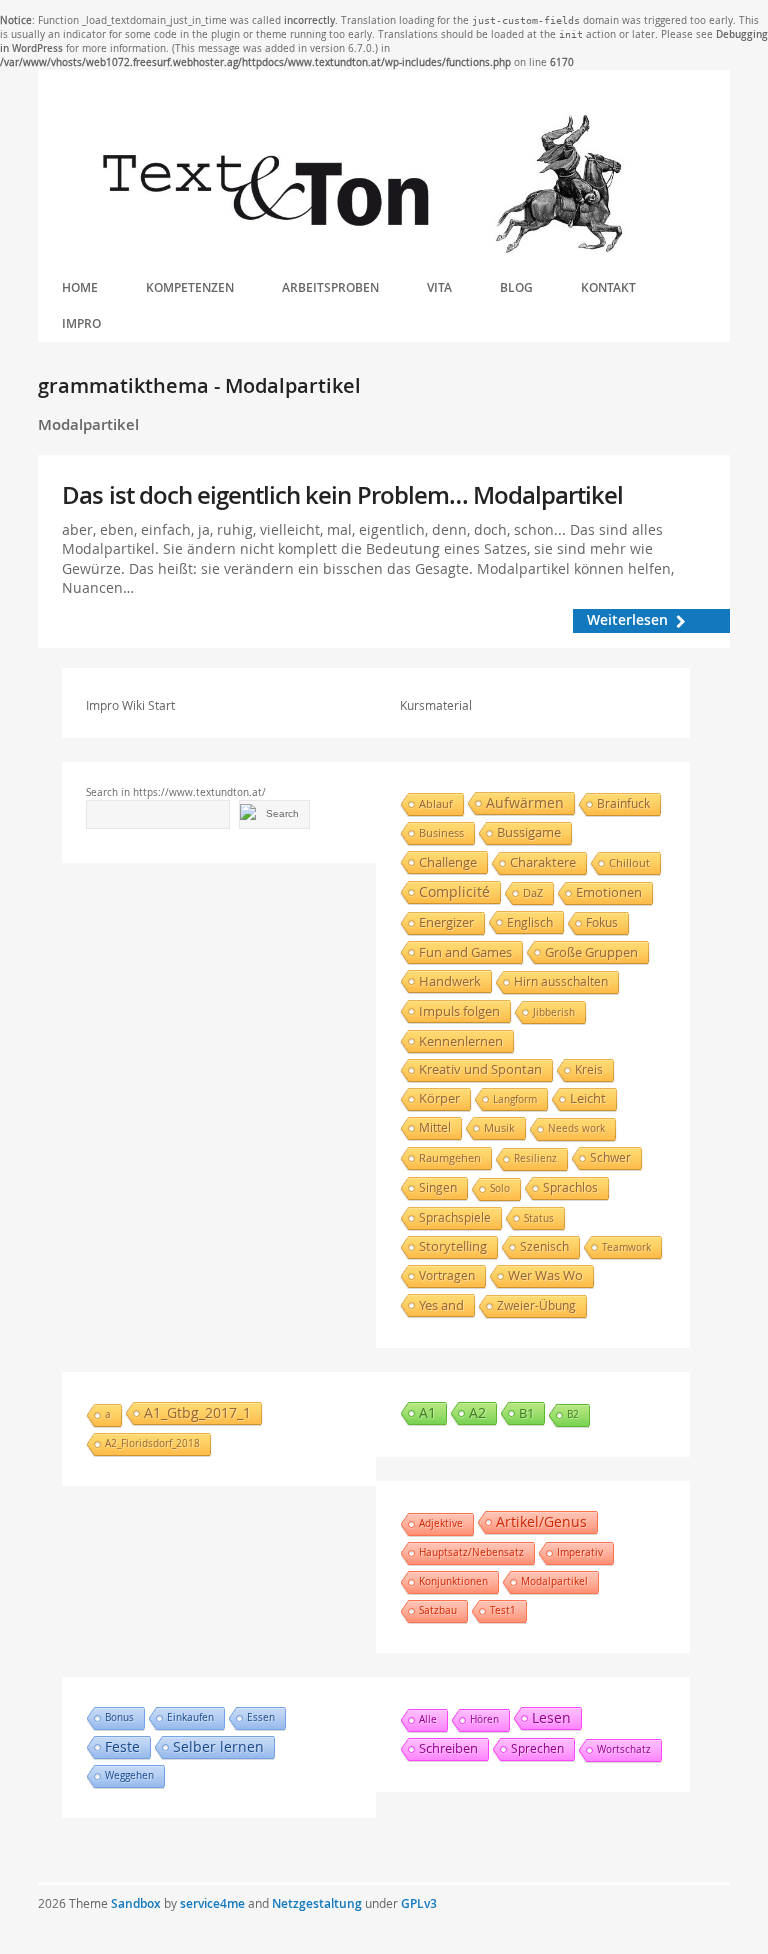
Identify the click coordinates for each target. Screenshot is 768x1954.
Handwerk (450, 981)
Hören (484, 1719)
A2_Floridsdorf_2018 (152, 1443)
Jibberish (554, 1012)
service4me (212, 1903)
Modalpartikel (554, 1581)
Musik (499, 1127)
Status (539, 1218)
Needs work (576, 1128)
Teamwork (626, 1247)
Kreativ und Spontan (480, 1069)
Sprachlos (570, 1187)
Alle (428, 1719)
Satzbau (438, 1610)
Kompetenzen (190, 287)
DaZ (533, 892)
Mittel (435, 1127)
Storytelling (453, 1246)
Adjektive (441, 1523)
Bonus (119, 1717)
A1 (427, 1412)
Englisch (530, 922)
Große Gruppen (591, 952)
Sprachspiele (455, 1217)
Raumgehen (450, 1157)
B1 (526, 1413)
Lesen (551, 1717)
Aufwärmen (525, 802)
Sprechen (537, 1748)
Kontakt (608, 287)
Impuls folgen (459, 1011)
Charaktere (543, 862)
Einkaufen (190, 1717)
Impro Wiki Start (130, 705)
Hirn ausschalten (561, 981)
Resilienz (535, 1158)
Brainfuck (623, 803)
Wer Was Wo (545, 1275)
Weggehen (129, 1775)
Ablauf (436, 803)
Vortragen (447, 1275)
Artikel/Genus (541, 1521)
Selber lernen (218, 1746)
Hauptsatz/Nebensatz (471, 1552)
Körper (439, 1098)
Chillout (629, 862)
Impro (81, 323)
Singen (438, 1187)
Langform (515, 1099)
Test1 (503, 1610)
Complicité (454, 892)
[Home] (362, 185)
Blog (516, 287)
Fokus (602, 922)
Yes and (441, 1305)
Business (441, 833)
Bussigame (529, 832)
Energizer (446, 922)
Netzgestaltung (317, 1903)
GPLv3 (419, 1903)
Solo (500, 1188)
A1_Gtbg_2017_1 (197, 1412)
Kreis (589, 1069)
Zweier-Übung (536, 1305)
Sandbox (136, 1903)
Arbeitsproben (330, 287)
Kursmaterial (436, 705)
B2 (573, 1414)
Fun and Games (465, 952)
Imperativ (580, 1552)
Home (80, 287)
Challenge (448, 862)
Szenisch (544, 1246)
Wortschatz (624, 1749)
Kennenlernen (461, 1041)
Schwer (610, 1157)
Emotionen (609, 892)
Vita (439, 287)
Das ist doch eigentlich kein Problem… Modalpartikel (342, 495)
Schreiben (448, 1748)
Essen (261, 1717)
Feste (122, 1746)
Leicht (588, 1098)
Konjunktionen (453, 1581)
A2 (477, 1412)
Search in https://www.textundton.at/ (176, 792)
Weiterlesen (627, 619)
